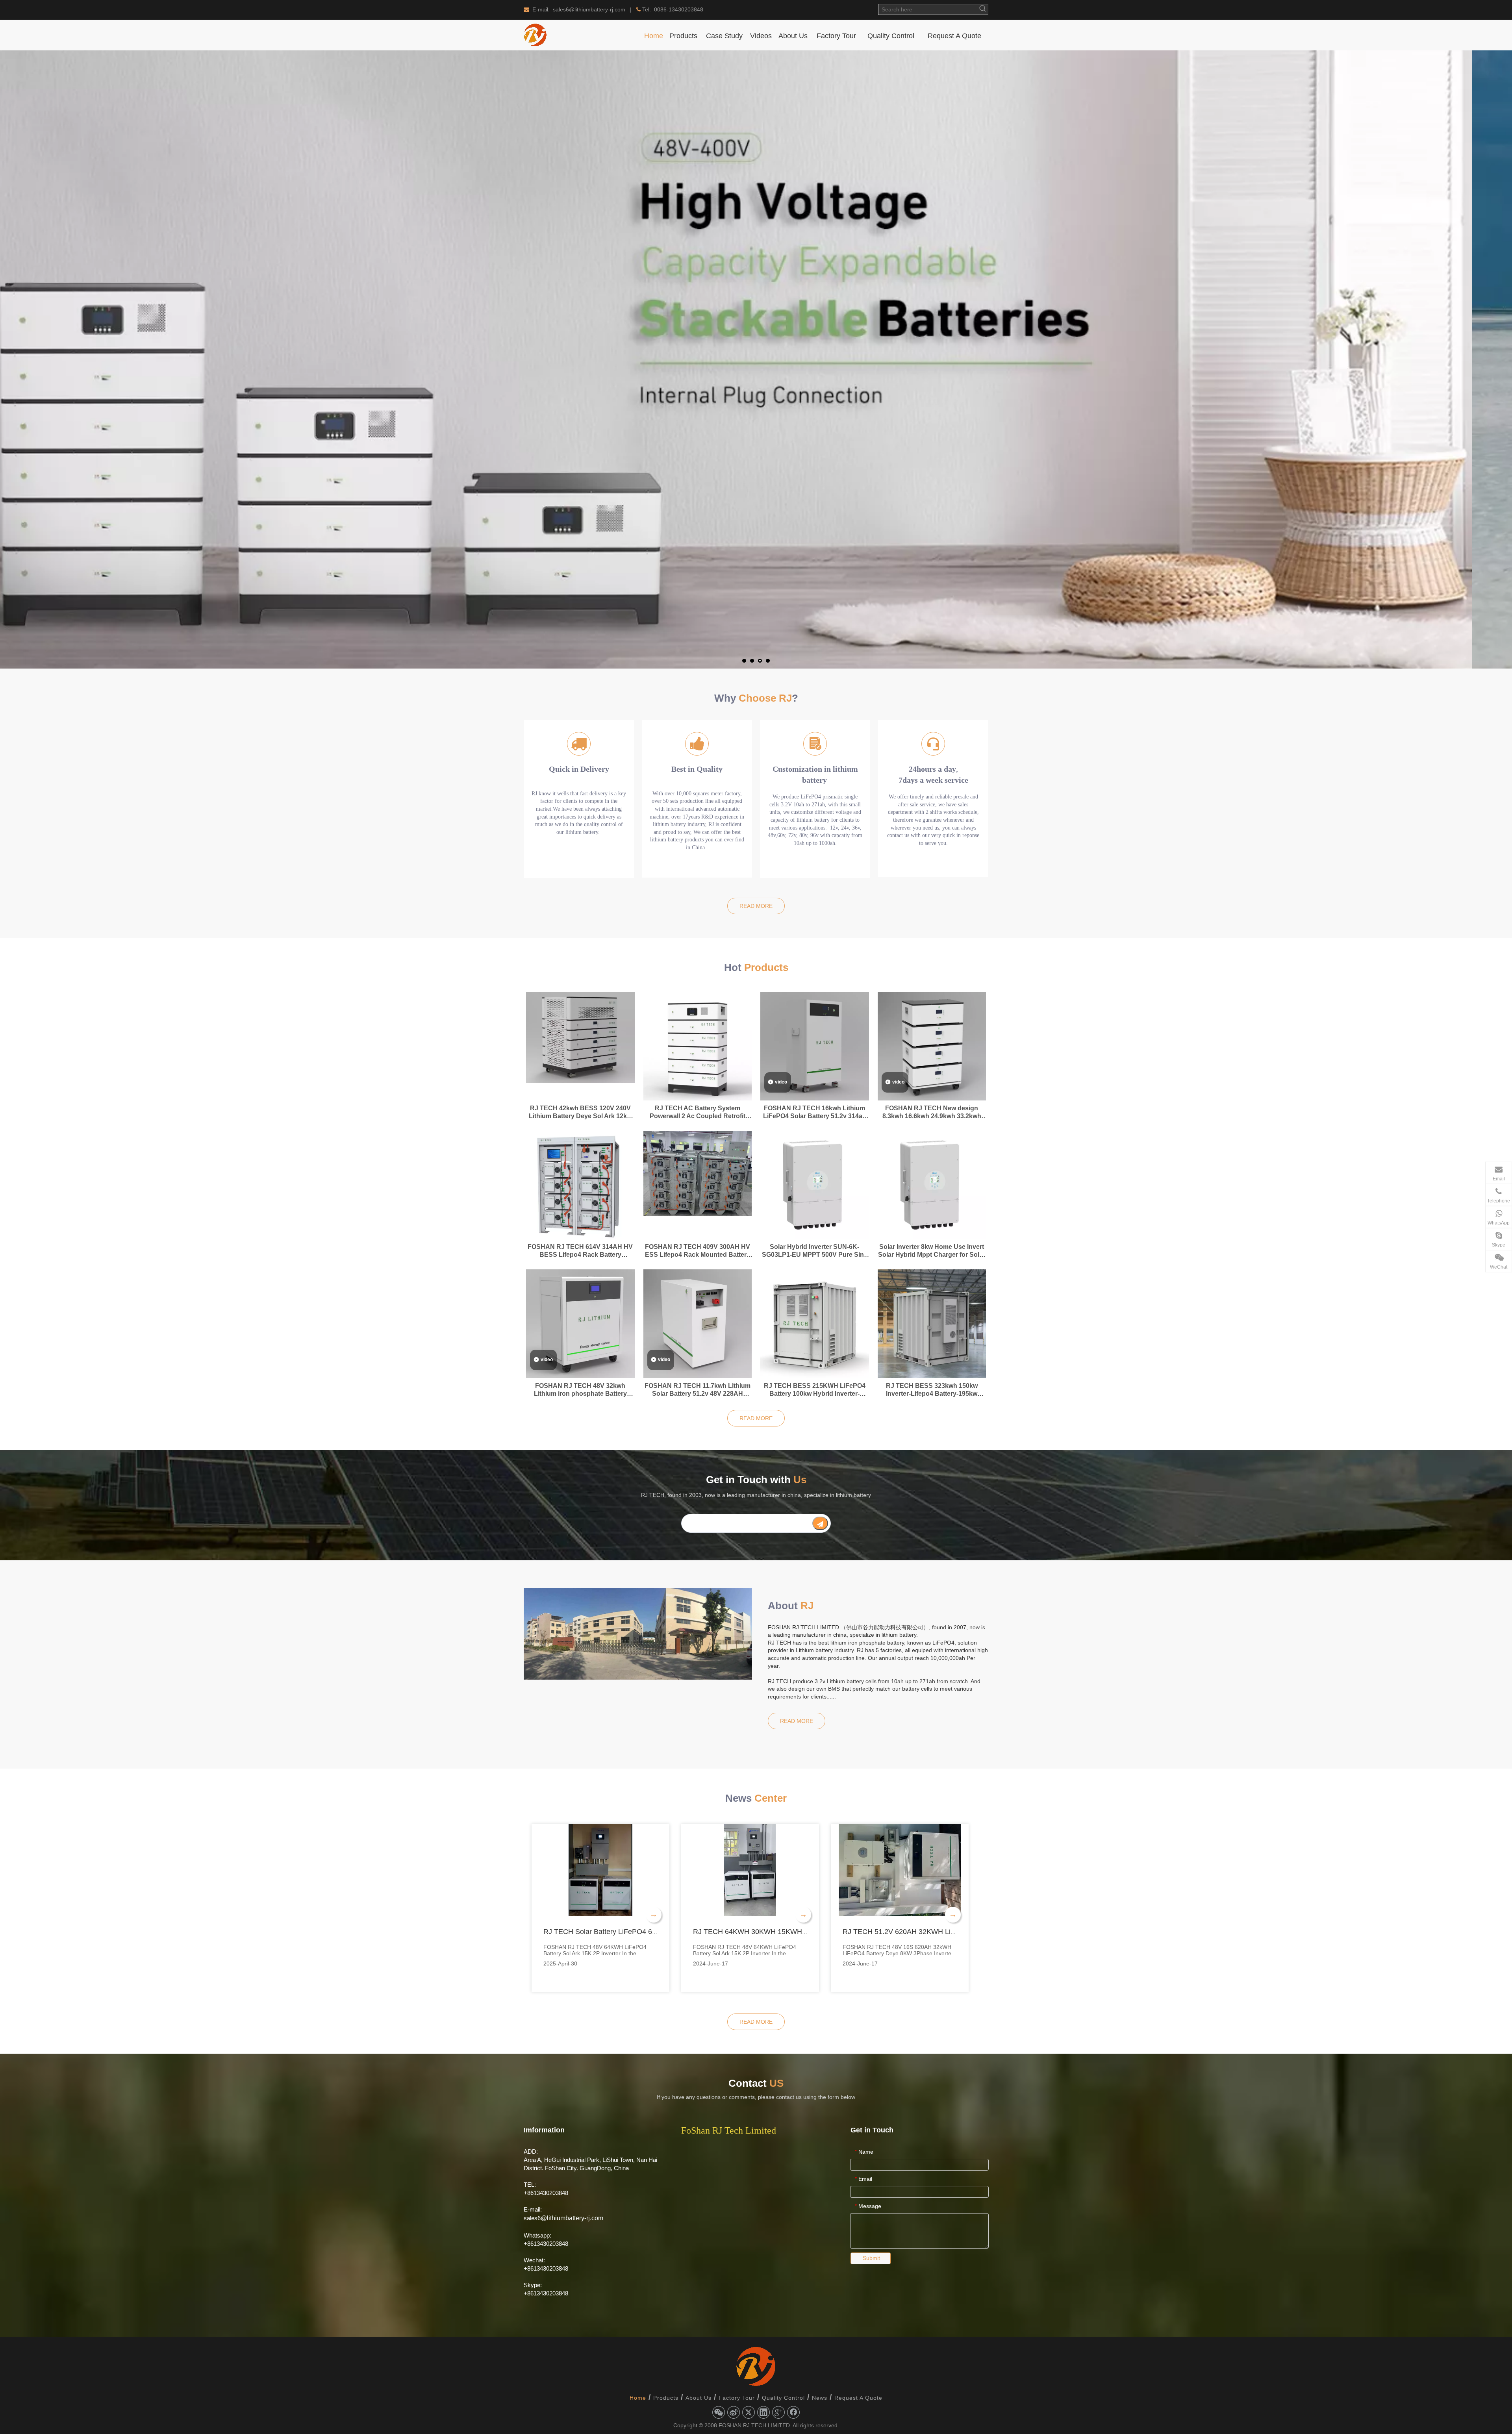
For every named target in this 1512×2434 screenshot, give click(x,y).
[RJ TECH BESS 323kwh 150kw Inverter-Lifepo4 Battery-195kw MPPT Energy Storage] (932, 1323)
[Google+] (778, 2412)
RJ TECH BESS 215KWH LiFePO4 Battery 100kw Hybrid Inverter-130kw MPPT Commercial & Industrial (815, 1390)
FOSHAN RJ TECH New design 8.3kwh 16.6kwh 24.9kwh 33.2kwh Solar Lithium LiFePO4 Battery (932, 1112)
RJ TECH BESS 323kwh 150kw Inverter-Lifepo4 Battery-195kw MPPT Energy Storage (932, 1390)
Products (666, 2398)
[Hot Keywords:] (983, 9)
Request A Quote (858, 2398)
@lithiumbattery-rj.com (572, 2218)
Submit (871, 2258)
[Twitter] (749, 2412)
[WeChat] (719, 2412)
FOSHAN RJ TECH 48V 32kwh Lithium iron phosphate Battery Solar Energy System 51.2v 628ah (580, 1390)
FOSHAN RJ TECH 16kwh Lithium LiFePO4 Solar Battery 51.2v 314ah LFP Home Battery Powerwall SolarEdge (815, 1112)
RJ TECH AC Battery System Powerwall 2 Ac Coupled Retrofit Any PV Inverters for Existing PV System (698, 1112)
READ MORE (756, 906)
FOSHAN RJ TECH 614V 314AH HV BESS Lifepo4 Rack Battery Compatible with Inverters (580, 1251)
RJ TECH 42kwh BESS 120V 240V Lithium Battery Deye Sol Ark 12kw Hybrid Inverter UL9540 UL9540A (580, 1112)
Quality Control (783, 2398)
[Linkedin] (763, 2412)
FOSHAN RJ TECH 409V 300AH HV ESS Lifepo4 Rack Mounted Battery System (698, 1251)
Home (638, 2398)
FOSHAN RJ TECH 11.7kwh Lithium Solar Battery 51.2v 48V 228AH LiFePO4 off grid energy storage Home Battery (698, 1390)
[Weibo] (734, 2412)
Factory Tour (737, 2398)
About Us (699, 2398)
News (820, 2398)
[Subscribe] (820, 1523)
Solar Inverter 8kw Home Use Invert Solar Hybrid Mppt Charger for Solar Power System (932, 1251)
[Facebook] (793, 2412)
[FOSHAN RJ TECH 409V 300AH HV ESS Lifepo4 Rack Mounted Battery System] (698, 1173)
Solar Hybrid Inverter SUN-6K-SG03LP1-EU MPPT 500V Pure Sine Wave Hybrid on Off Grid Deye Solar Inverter (814, 1251)
